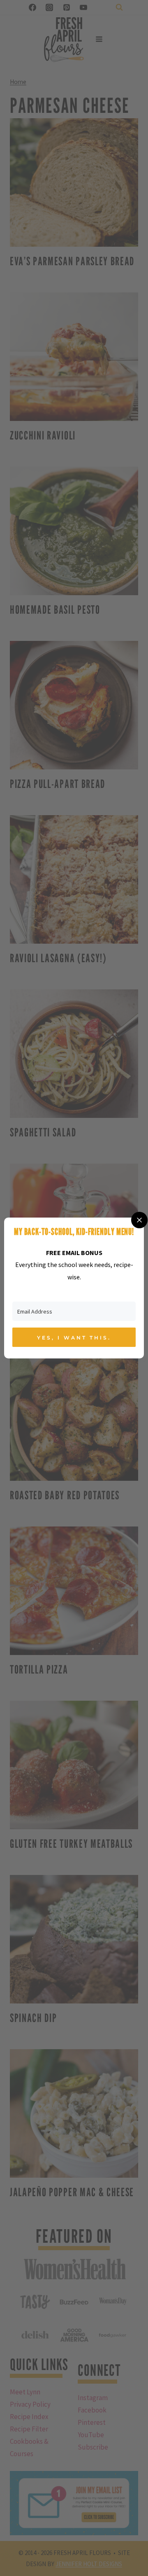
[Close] (139, 1220)
